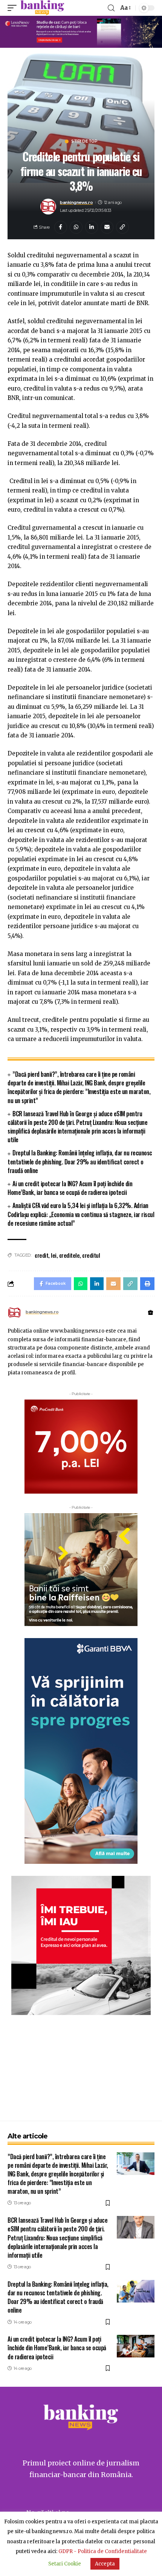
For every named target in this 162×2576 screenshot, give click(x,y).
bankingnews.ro (76, 202)
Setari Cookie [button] (65, 2564)
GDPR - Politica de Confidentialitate (103, 2551)
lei (54, 1255)
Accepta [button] (105, 2564)
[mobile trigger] (14, 8)
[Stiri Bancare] (42, 8)
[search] (111, 8)
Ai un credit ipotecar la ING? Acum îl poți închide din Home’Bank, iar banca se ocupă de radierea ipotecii (70, 1188)
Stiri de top (84, 141)
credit (41, 1255)
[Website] (151, 1313)
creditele (70, 1255)
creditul (91, 1255)
